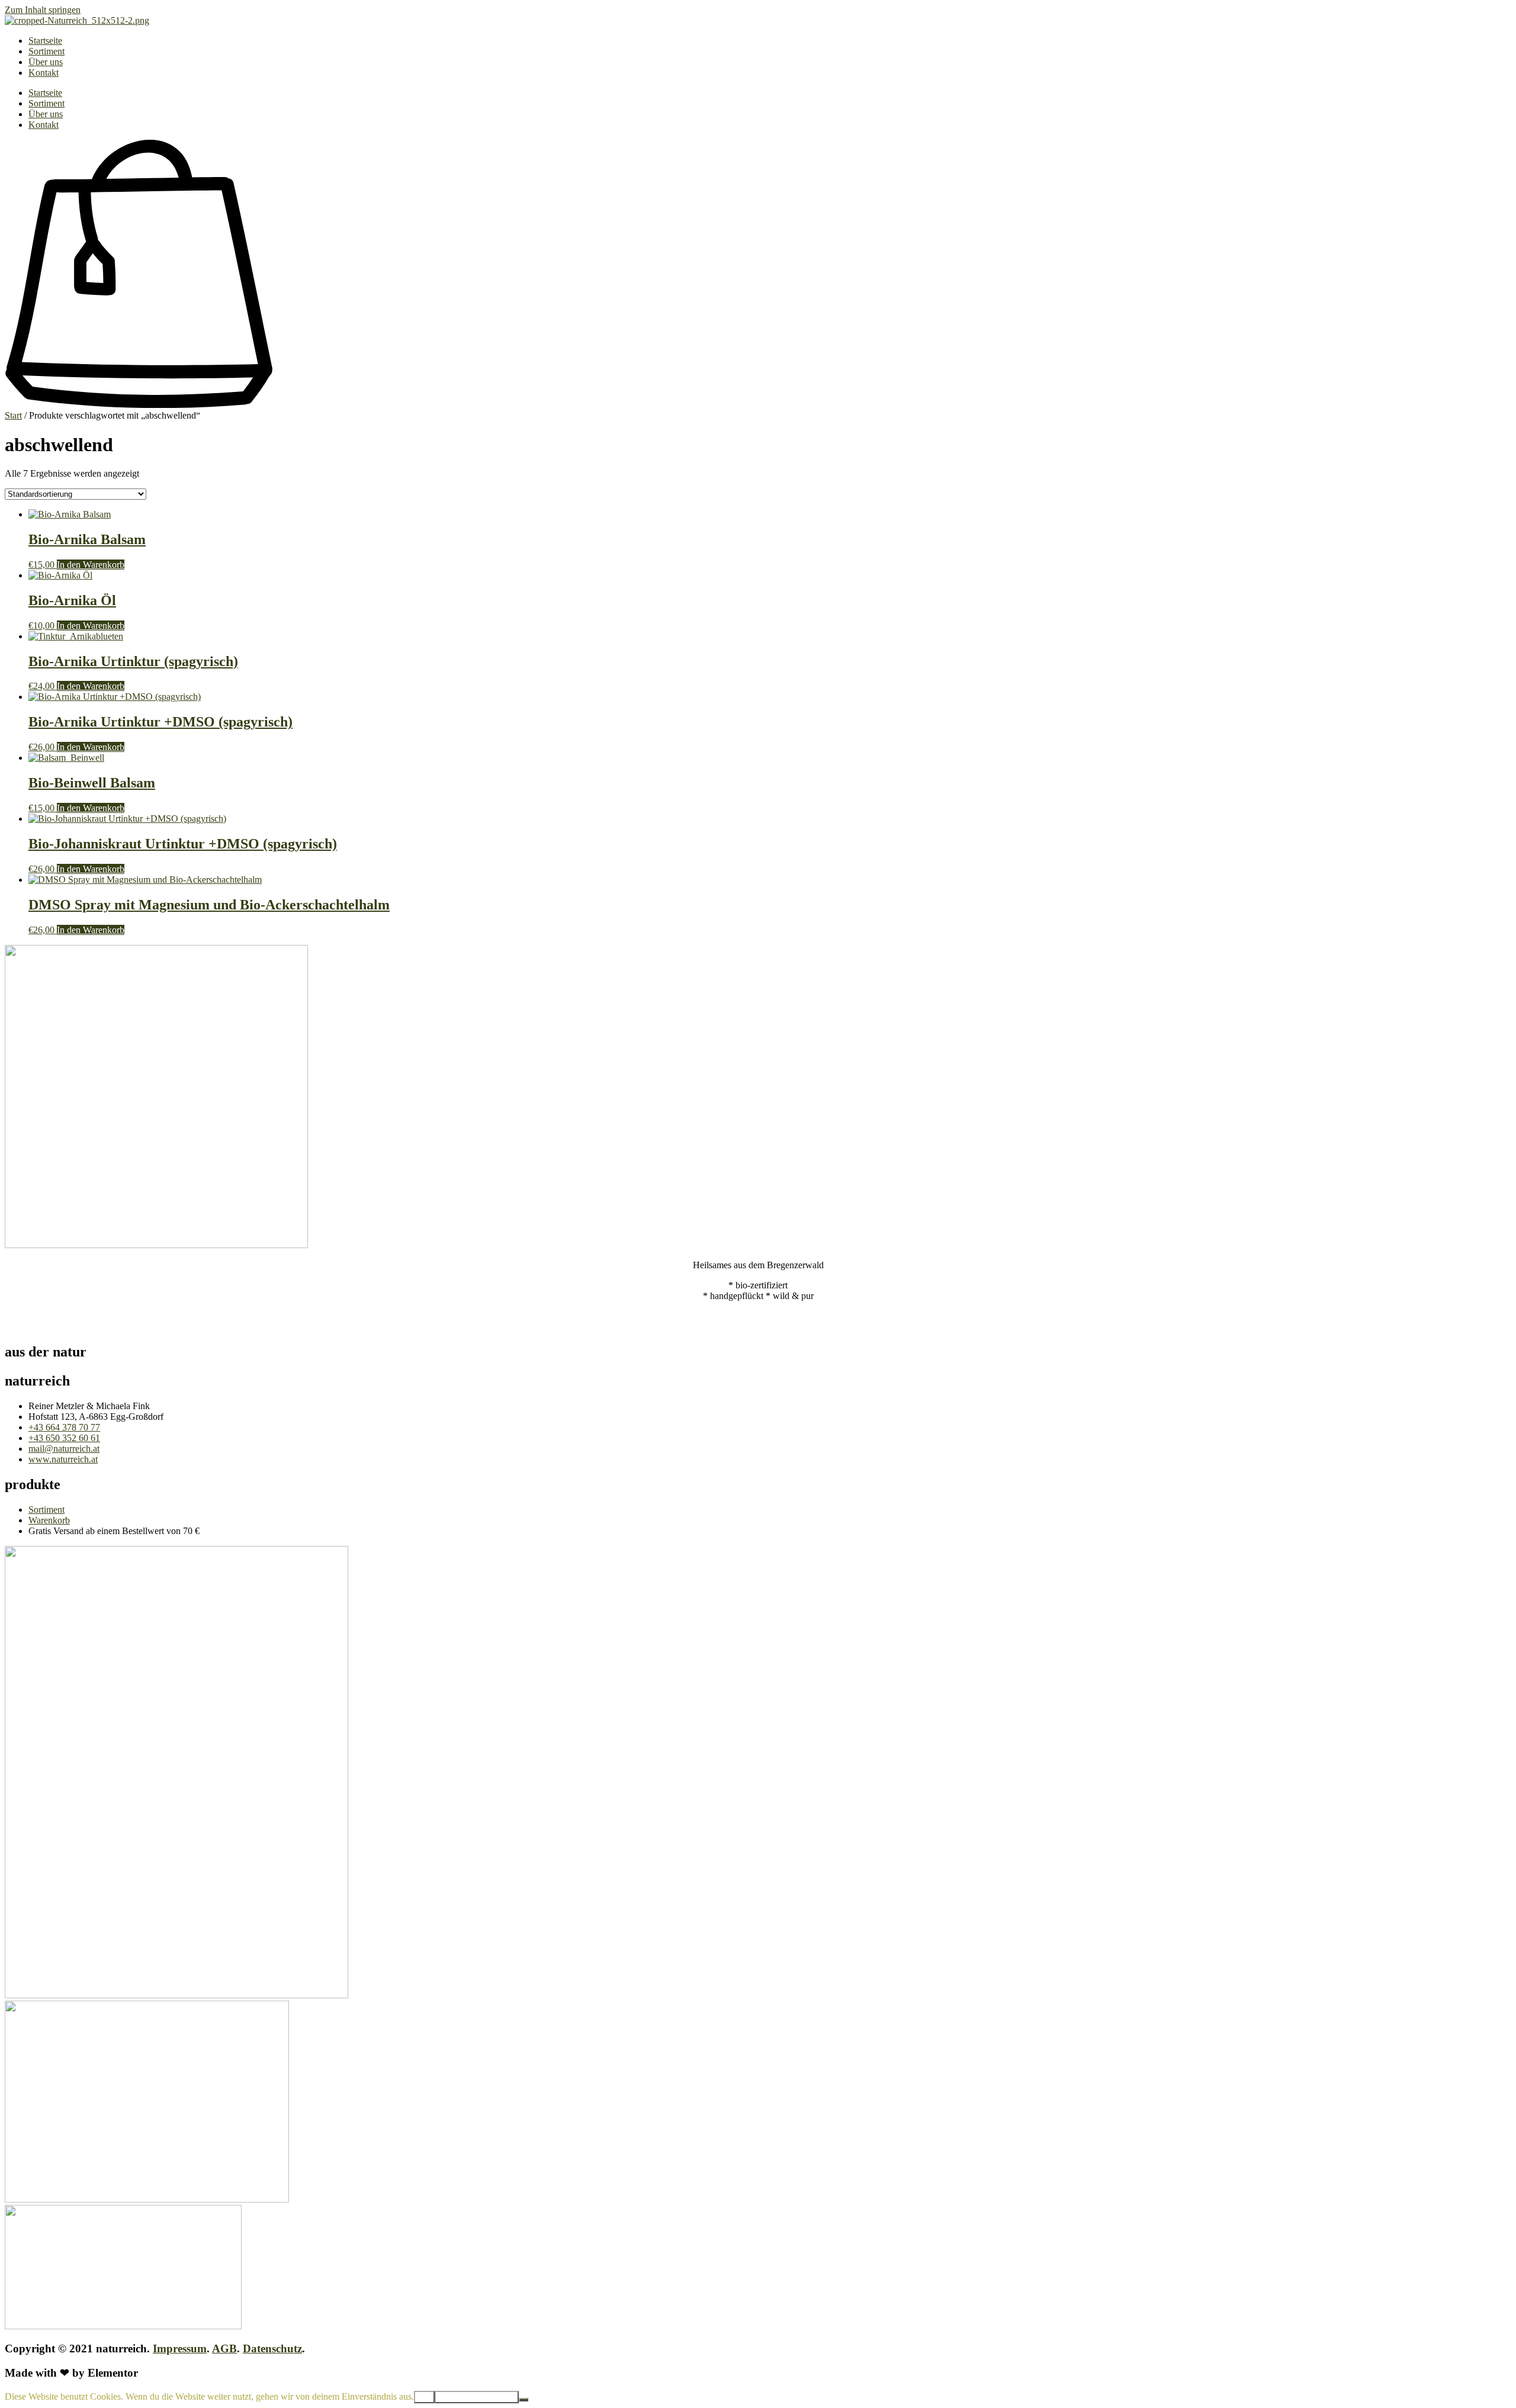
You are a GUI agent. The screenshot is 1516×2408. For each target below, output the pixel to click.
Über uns (46, 62)
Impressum (180, 2348)
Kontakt (44, 73)
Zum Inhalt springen (43, 10)
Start (13, 415)
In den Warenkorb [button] (91, 565)
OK (424, 2397)
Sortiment (46, 51)
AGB (224, 2348)
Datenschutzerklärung (477, 2397)
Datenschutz (272, 2348)
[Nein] (523, 2400)
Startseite (45, 41)
